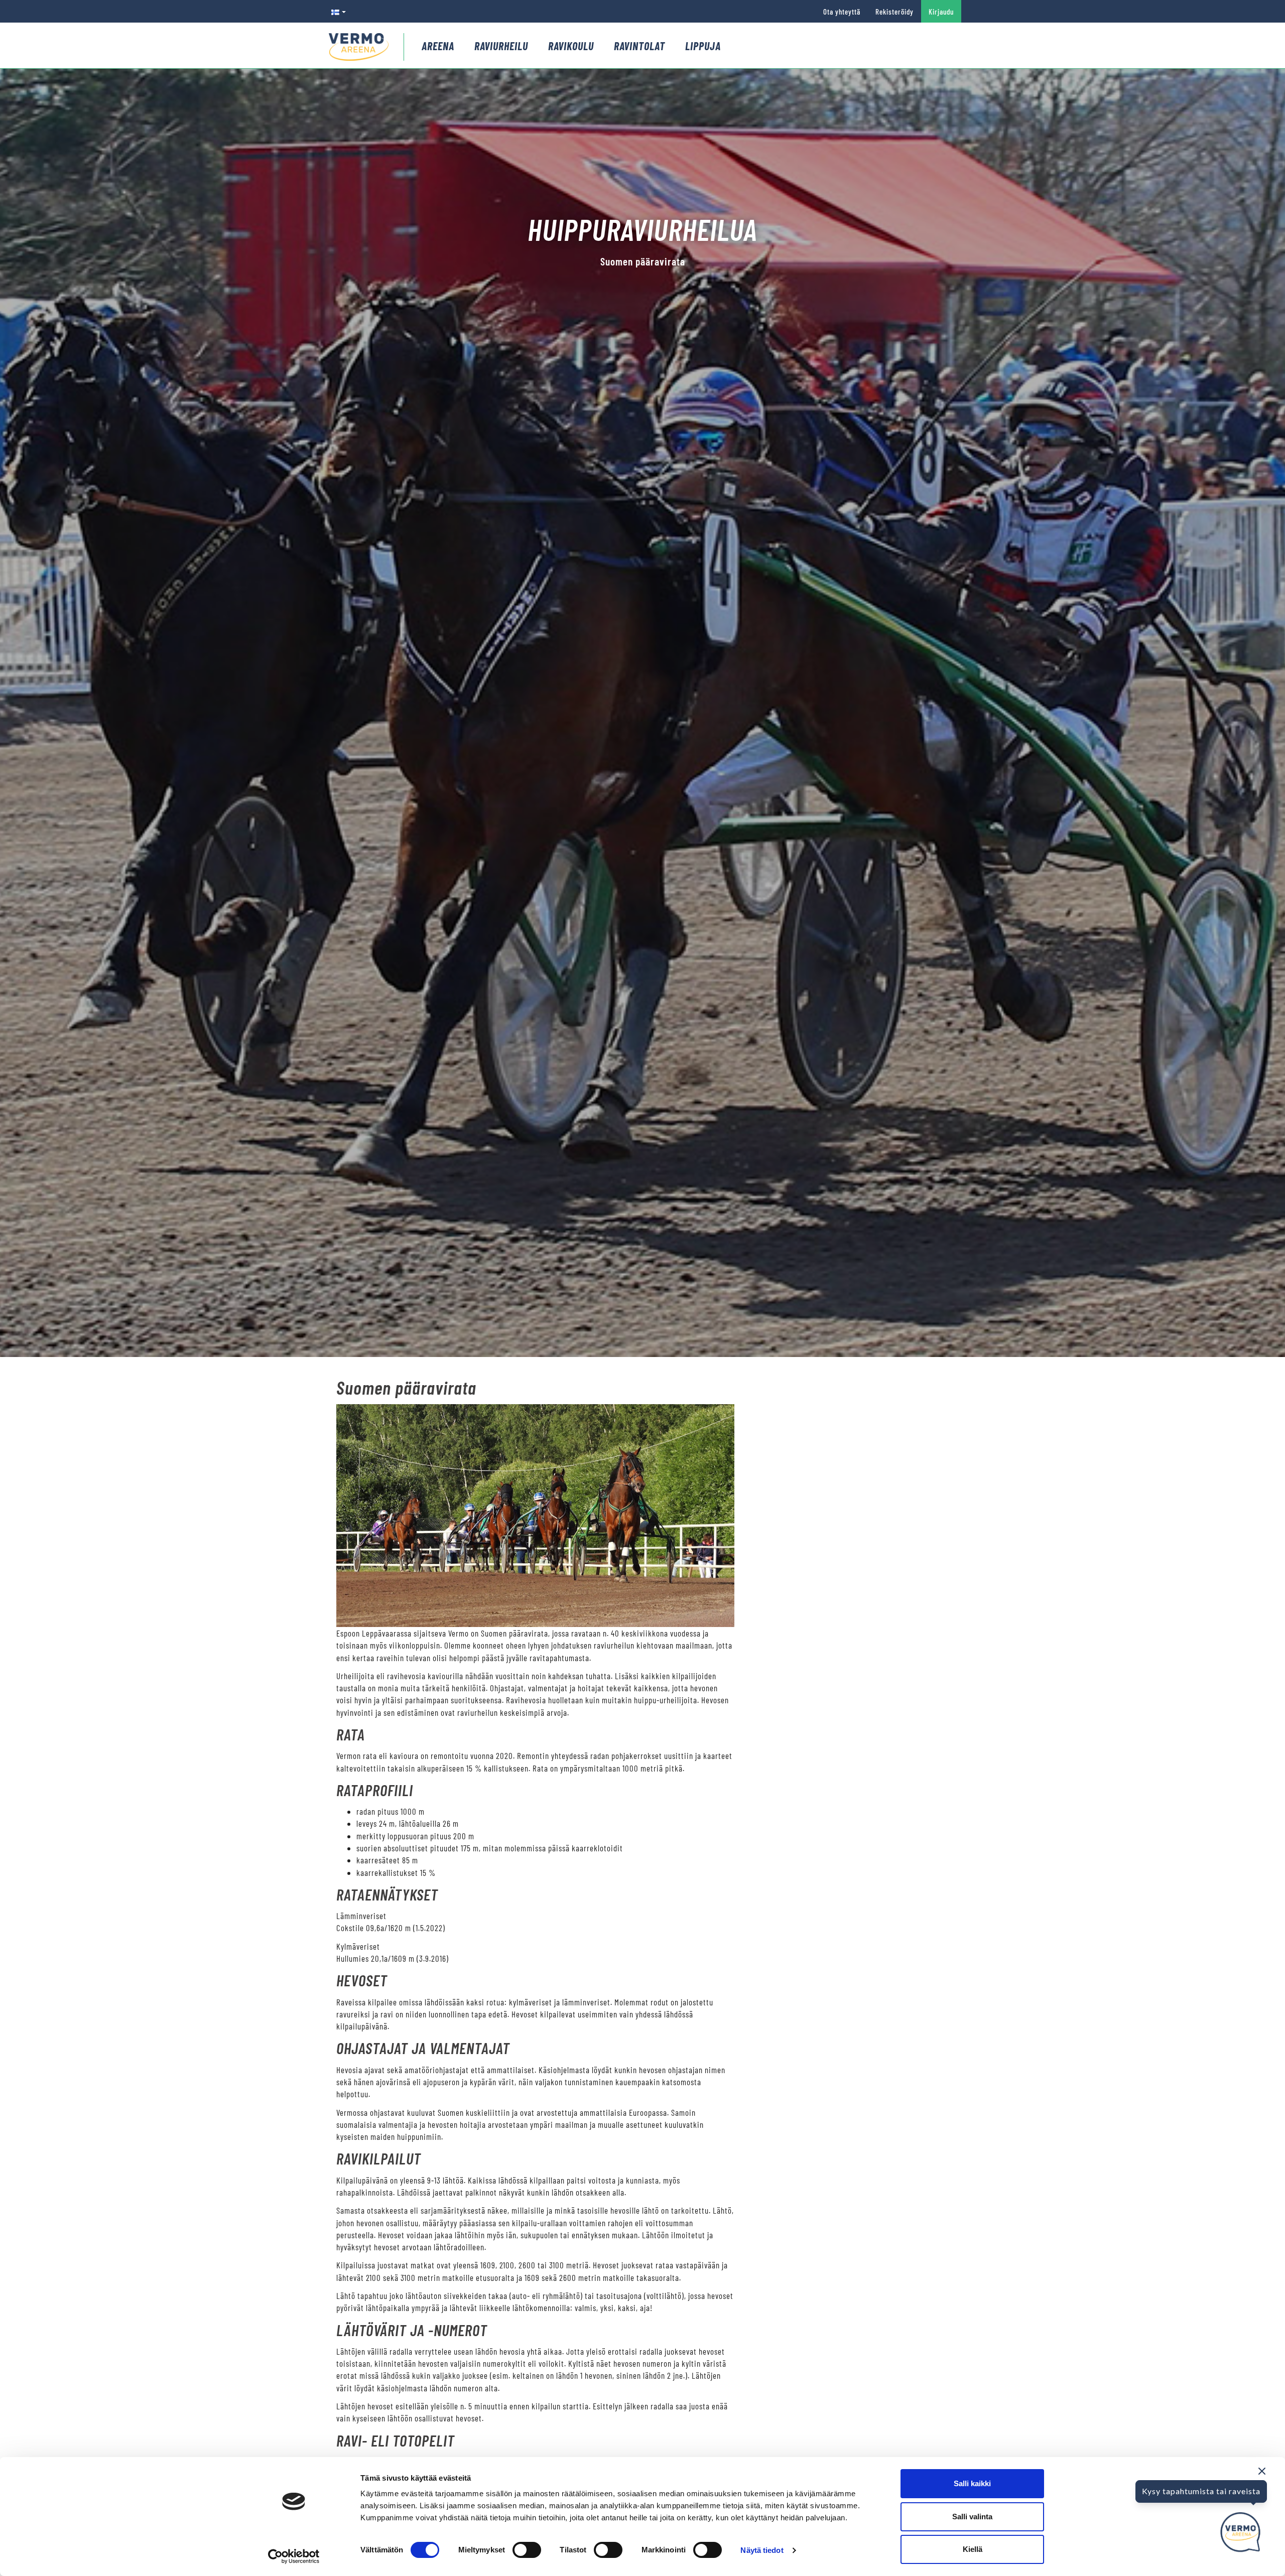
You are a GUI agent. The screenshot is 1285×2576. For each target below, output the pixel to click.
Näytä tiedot (762, 2550)
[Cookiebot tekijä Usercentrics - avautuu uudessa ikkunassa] (294, 2556)
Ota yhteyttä (842, 12)
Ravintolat (639, 46)
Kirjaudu (941, 12)
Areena (438, 46)
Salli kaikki (972, 2483)
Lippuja (703, 46)
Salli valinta (972, 2517)
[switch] (527, 2550)
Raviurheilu (501, 46)
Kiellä (973, 2549)
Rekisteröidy (894, 12)
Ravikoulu (571, 46)
